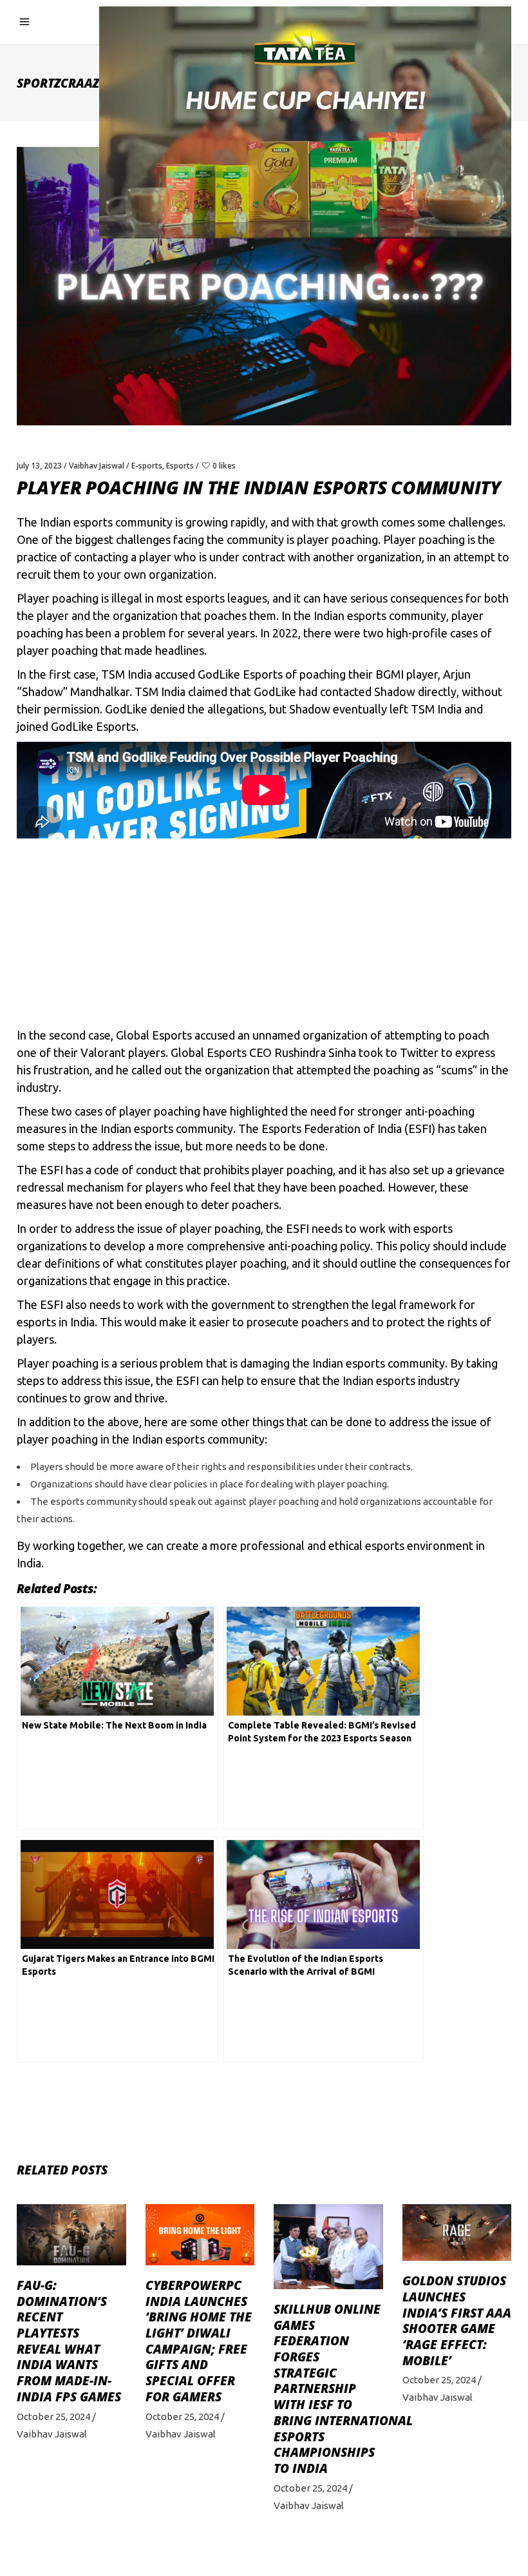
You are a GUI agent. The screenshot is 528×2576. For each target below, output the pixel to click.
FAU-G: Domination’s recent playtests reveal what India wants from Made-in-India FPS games (69, 2341)
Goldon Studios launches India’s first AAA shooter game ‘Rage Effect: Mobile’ (457, 2321)
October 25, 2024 (53, 2416)
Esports (180, 466)
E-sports (147, 466)
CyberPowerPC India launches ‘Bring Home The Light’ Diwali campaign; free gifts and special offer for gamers (199, 2341)
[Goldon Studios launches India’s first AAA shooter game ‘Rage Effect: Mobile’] (457, 2233)
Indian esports (76, 522)
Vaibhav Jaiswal (97, 466)
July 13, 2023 (39, 466)
